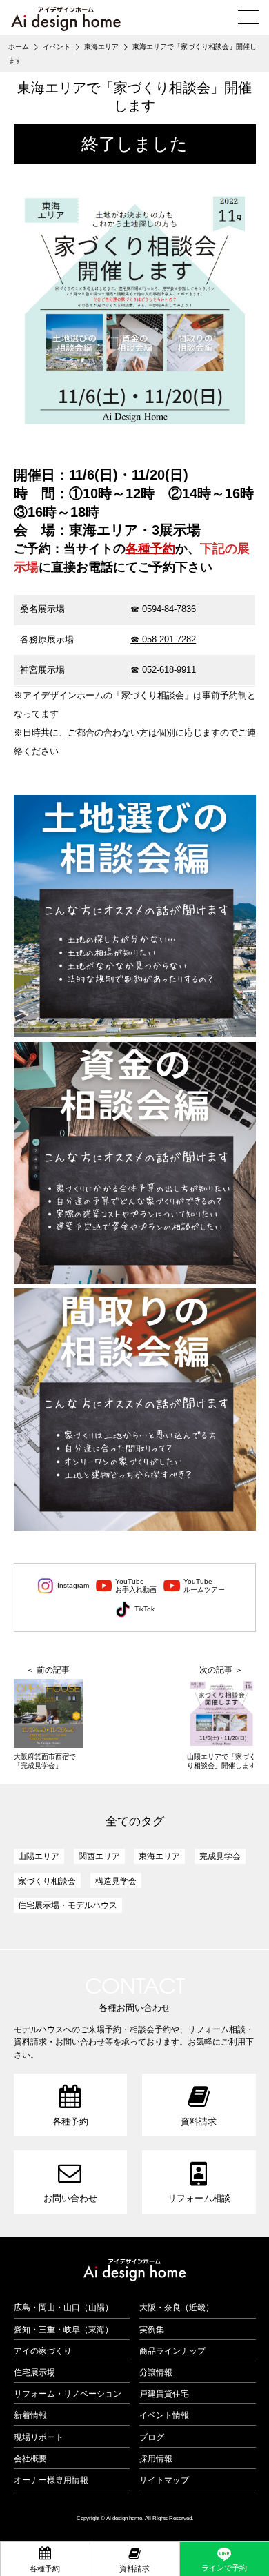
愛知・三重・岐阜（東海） (63, 2329)
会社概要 (30, 2458)
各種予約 (150, 549)
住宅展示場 (34, 2372)
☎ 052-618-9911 (163, 670)
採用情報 (156, 2458)
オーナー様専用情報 (51, 2480)
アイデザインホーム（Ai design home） (66, 19)
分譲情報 (156, 2372)
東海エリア (159, 1856)
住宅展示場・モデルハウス (68, 1905)
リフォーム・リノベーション (68, 2393)
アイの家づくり (43, 2351)
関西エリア (99, 1856)
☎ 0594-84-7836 (163, 609)
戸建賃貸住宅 (164, 2393)
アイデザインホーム (134, 2270)
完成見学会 (220, 1856)
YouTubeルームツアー (204, 1585)
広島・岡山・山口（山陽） (63, 2307)
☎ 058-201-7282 (163, 639)
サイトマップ (164, 2480)
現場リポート (39, 2437)
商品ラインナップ (172, 2351)
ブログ (152, 2437)
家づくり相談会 (47, 1881)
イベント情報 (164, 2415)
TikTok (145, 1609)
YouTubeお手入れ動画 (136, 1585)
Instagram (73, 1585)
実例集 (152, 2329)
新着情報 (30, 2415)
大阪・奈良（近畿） (177, 2307)
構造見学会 (116, 1881)
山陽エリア (39, 1856)
